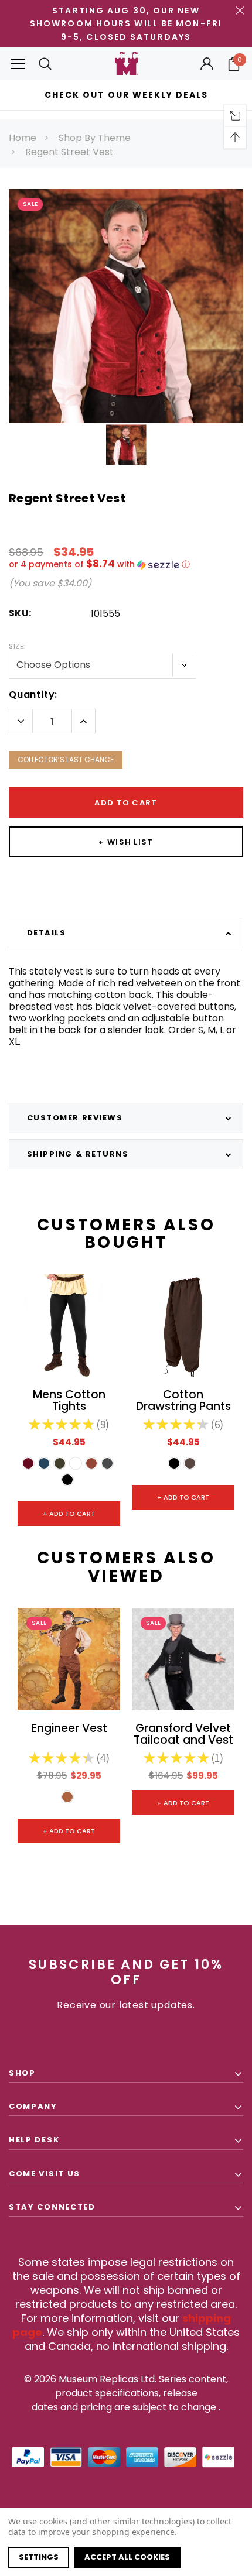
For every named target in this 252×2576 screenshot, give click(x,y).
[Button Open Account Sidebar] (207, 64)
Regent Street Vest (69, 152)
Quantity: (33, 694)
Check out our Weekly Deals (126, 95)
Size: (17, 646)
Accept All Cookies (127, 2557)
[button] (126, 565)
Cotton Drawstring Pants (183, 1401)
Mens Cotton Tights (69, 1401)
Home (23, 138)
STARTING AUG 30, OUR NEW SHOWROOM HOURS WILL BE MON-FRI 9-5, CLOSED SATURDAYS (126, 24)
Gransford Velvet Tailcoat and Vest (183, 1735)
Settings (39, 2557)
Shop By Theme (95, 138)
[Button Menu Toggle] (18, 64)
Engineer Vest (69, 1729)
